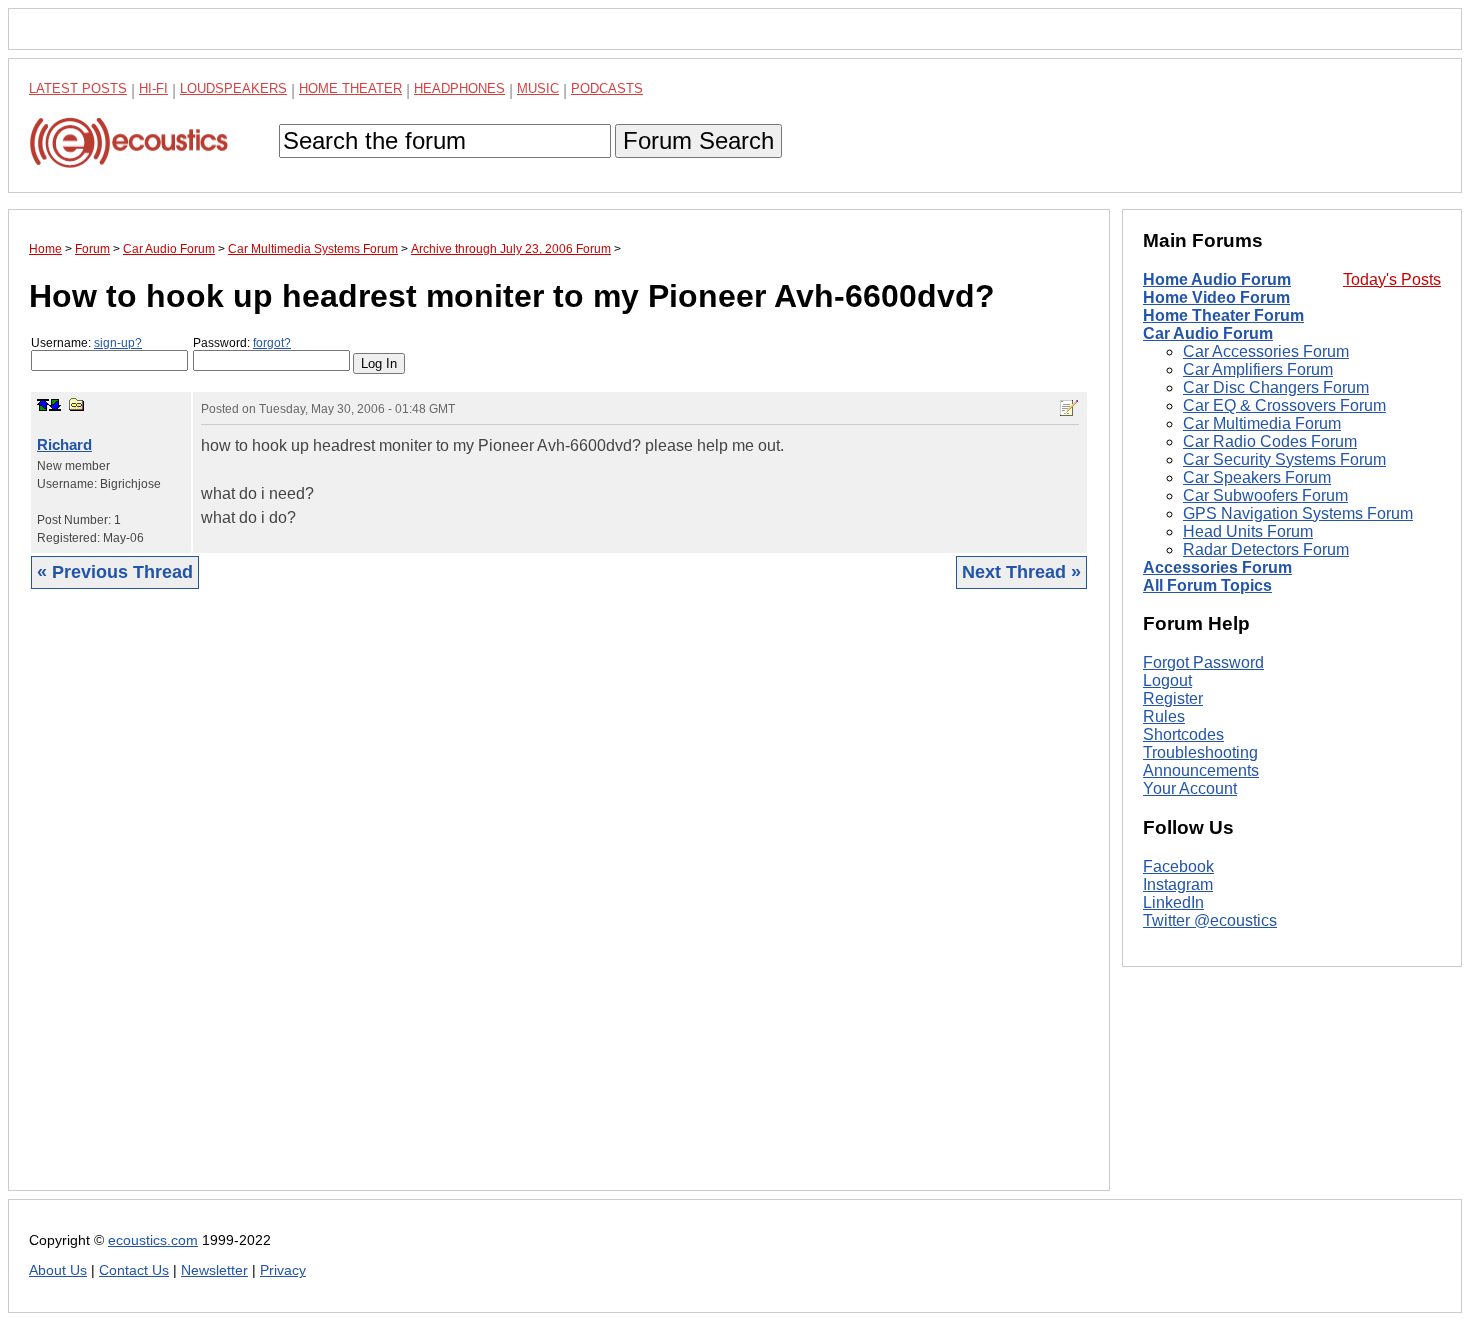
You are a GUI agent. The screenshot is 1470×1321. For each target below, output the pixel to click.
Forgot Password (1203, 662)
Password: (242, 343)
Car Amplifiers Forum (1258, 369)
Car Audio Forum (1208, 333)
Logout (1167, 680)
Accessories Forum (1217, 567)
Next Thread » (1021, 572)
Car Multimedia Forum (1262, 423)
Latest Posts (78, 88)
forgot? (272, 343)
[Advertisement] (559, 905)
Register (1173, 698)
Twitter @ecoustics (1210, 920)
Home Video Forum (1216, 297)
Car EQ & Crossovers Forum (1284, 405)
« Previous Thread (115, 572)
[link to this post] (77, 404)
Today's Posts (1392, 279)
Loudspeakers (233, 88)
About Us (58, 1270)
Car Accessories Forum (1266, 351)
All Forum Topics (1207, 585)
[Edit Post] (1069, 408)
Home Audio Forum (1217, 279)
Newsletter (214, 1270)
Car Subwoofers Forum (1265, 495)
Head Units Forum (1248, 531)
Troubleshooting (1200, 752)
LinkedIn (1173, 902)
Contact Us (134, 1270)
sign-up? (118, 343)
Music (538, 88)
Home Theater (350, 88)
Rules (1164, 716)
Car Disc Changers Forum (1276, 387)
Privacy (283, 1270)
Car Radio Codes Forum (1270, 441)
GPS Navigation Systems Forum (1298, 513)
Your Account (1190, 788)
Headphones (459, 88)
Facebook (1178, 866)
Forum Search (698, 140)
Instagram (1178, 884)
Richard (64, 444)
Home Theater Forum (1223, 315)
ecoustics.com (153, 1240)
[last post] (55, 405)
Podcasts (607, 88)
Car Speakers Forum (1257, 477)
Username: (86, 343)
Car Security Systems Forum (1284, 459)
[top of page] (43, 405)
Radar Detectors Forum (1266, 549)
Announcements (1201, 770)
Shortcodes (1183, 734)
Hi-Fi (153, 88)
